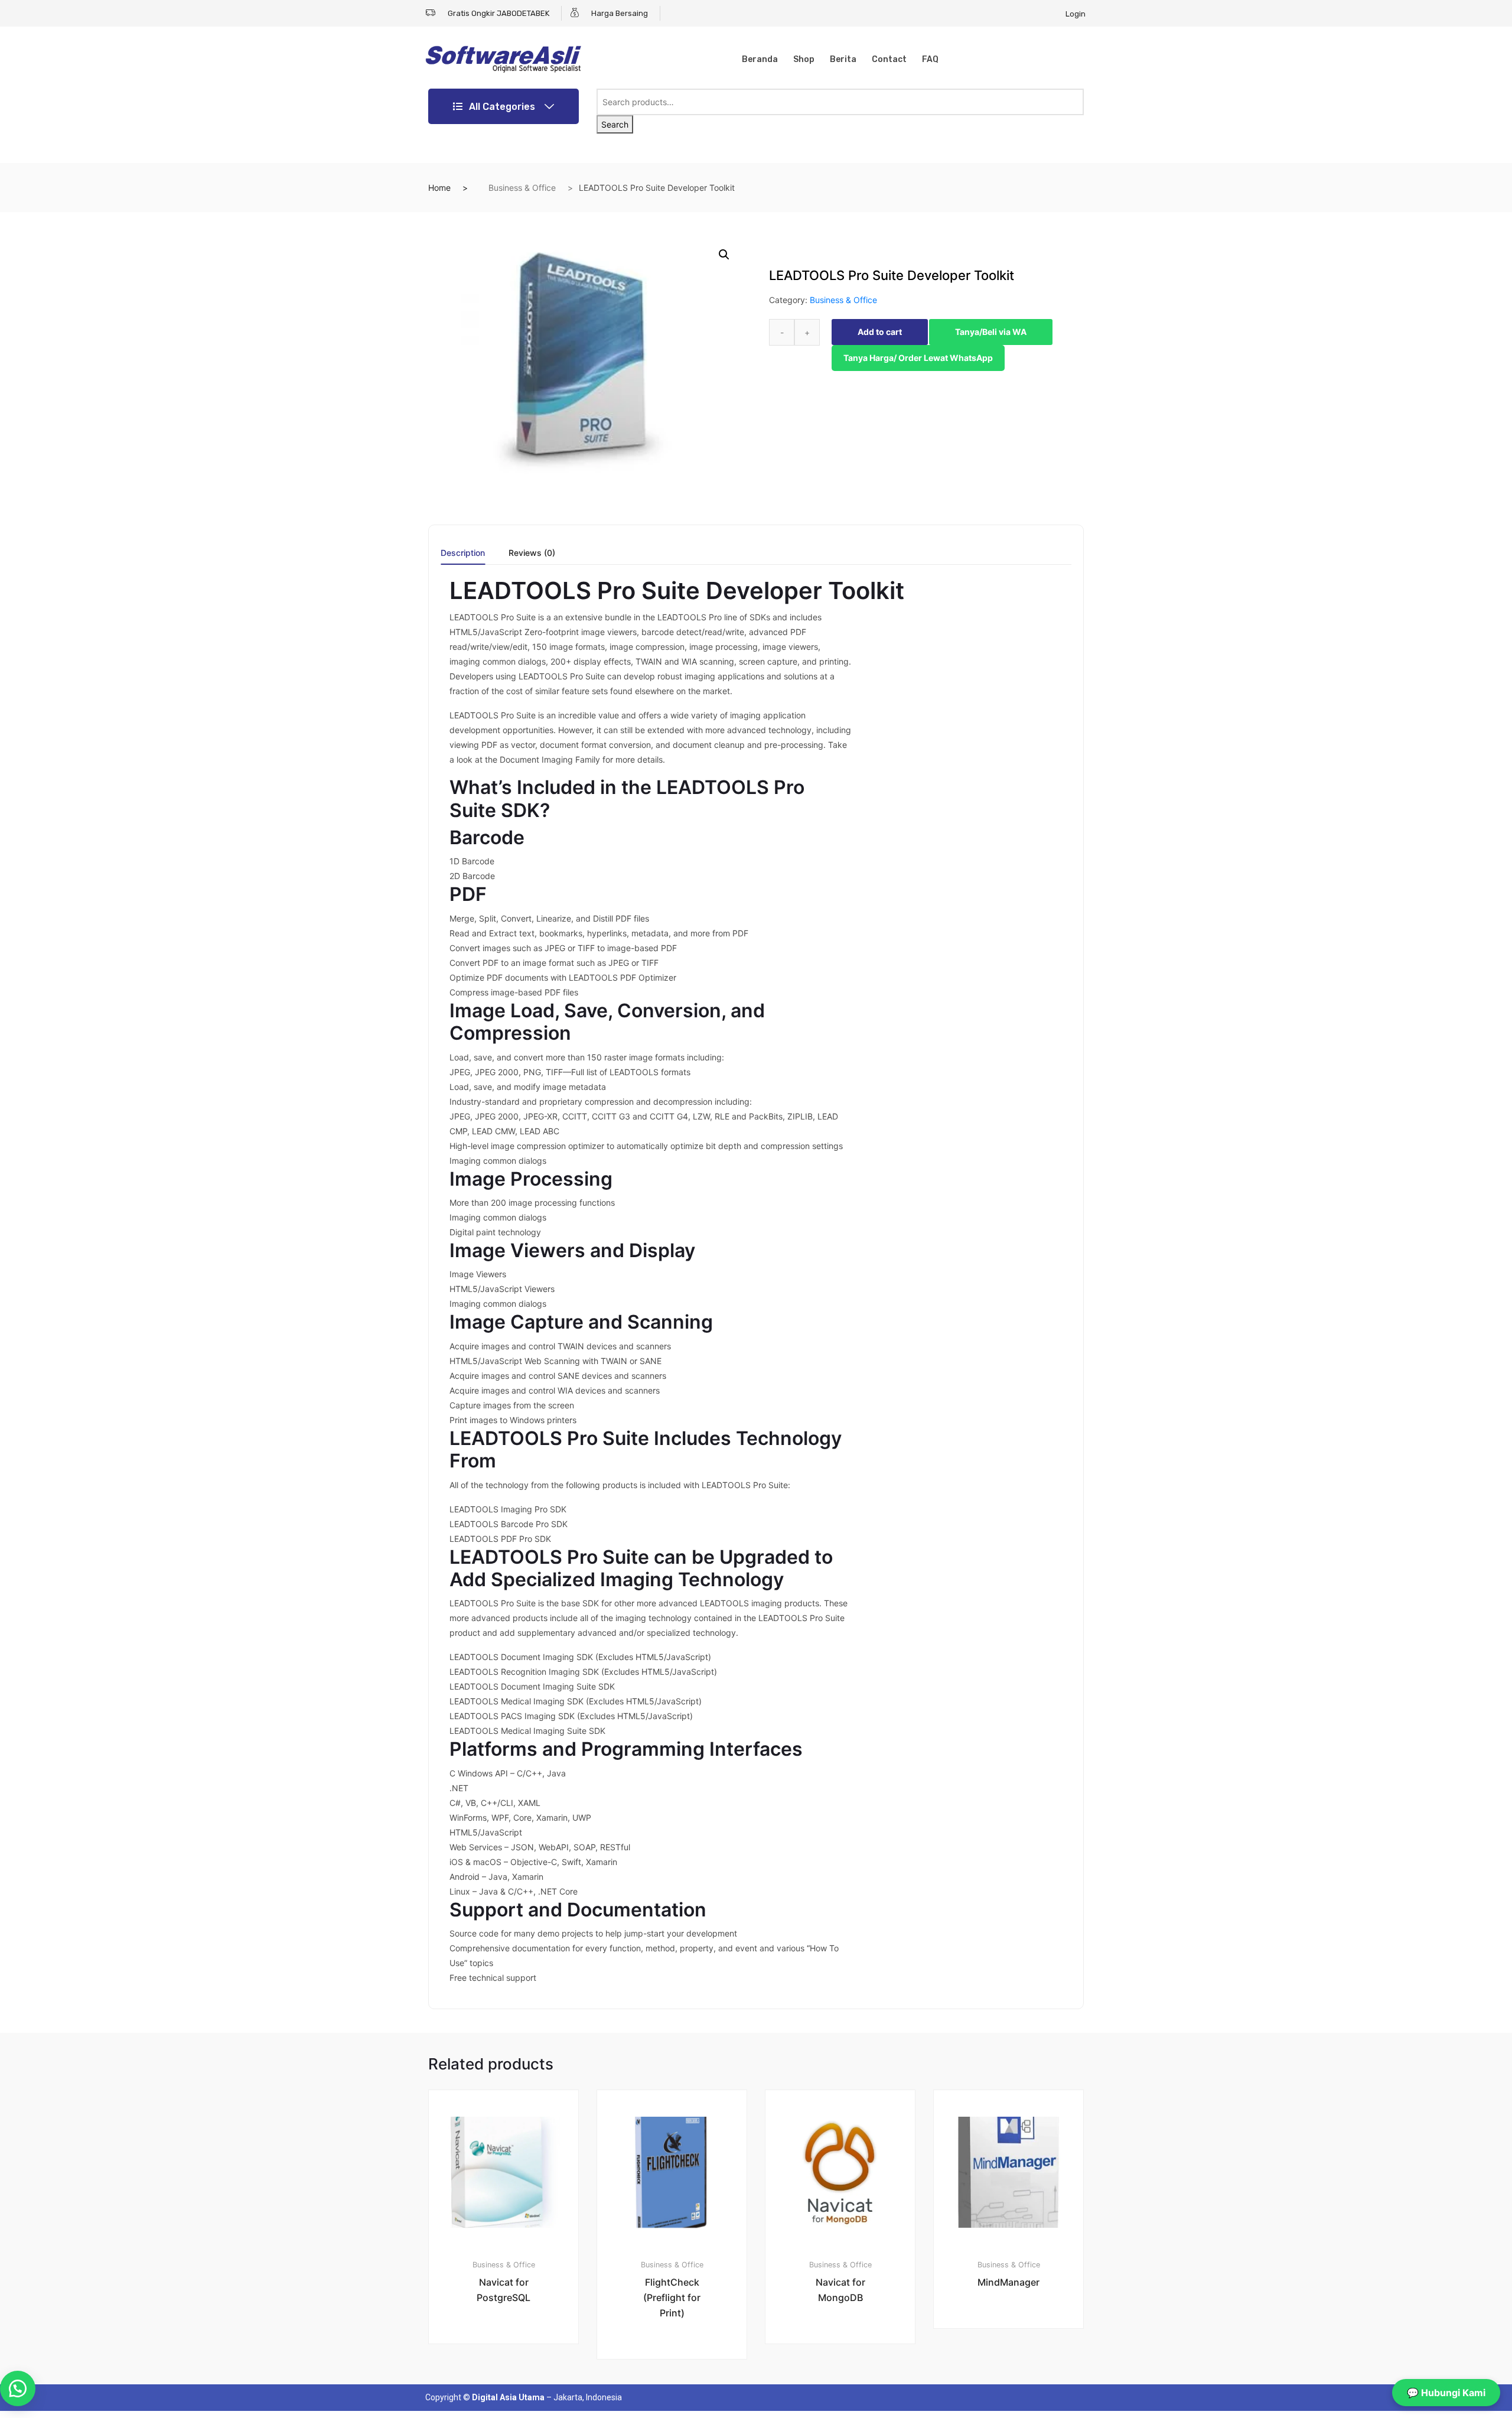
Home (439, 188)
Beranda (760, 59)
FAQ (930, 59)
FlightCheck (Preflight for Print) (672, 2297)
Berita (843, 59)
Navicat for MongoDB (840, 2290)
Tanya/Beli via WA (991, 332)
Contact (889, 59)
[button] (724, 255)
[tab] (463, 557)
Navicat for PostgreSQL (504, 2290)
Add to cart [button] (510, 2384)
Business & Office (522, 188)
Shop (804, 59)
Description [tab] (463, 553)
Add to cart (880, 332)
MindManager (1008, 2282)
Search (615, 124)
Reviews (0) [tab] (532, 553)
